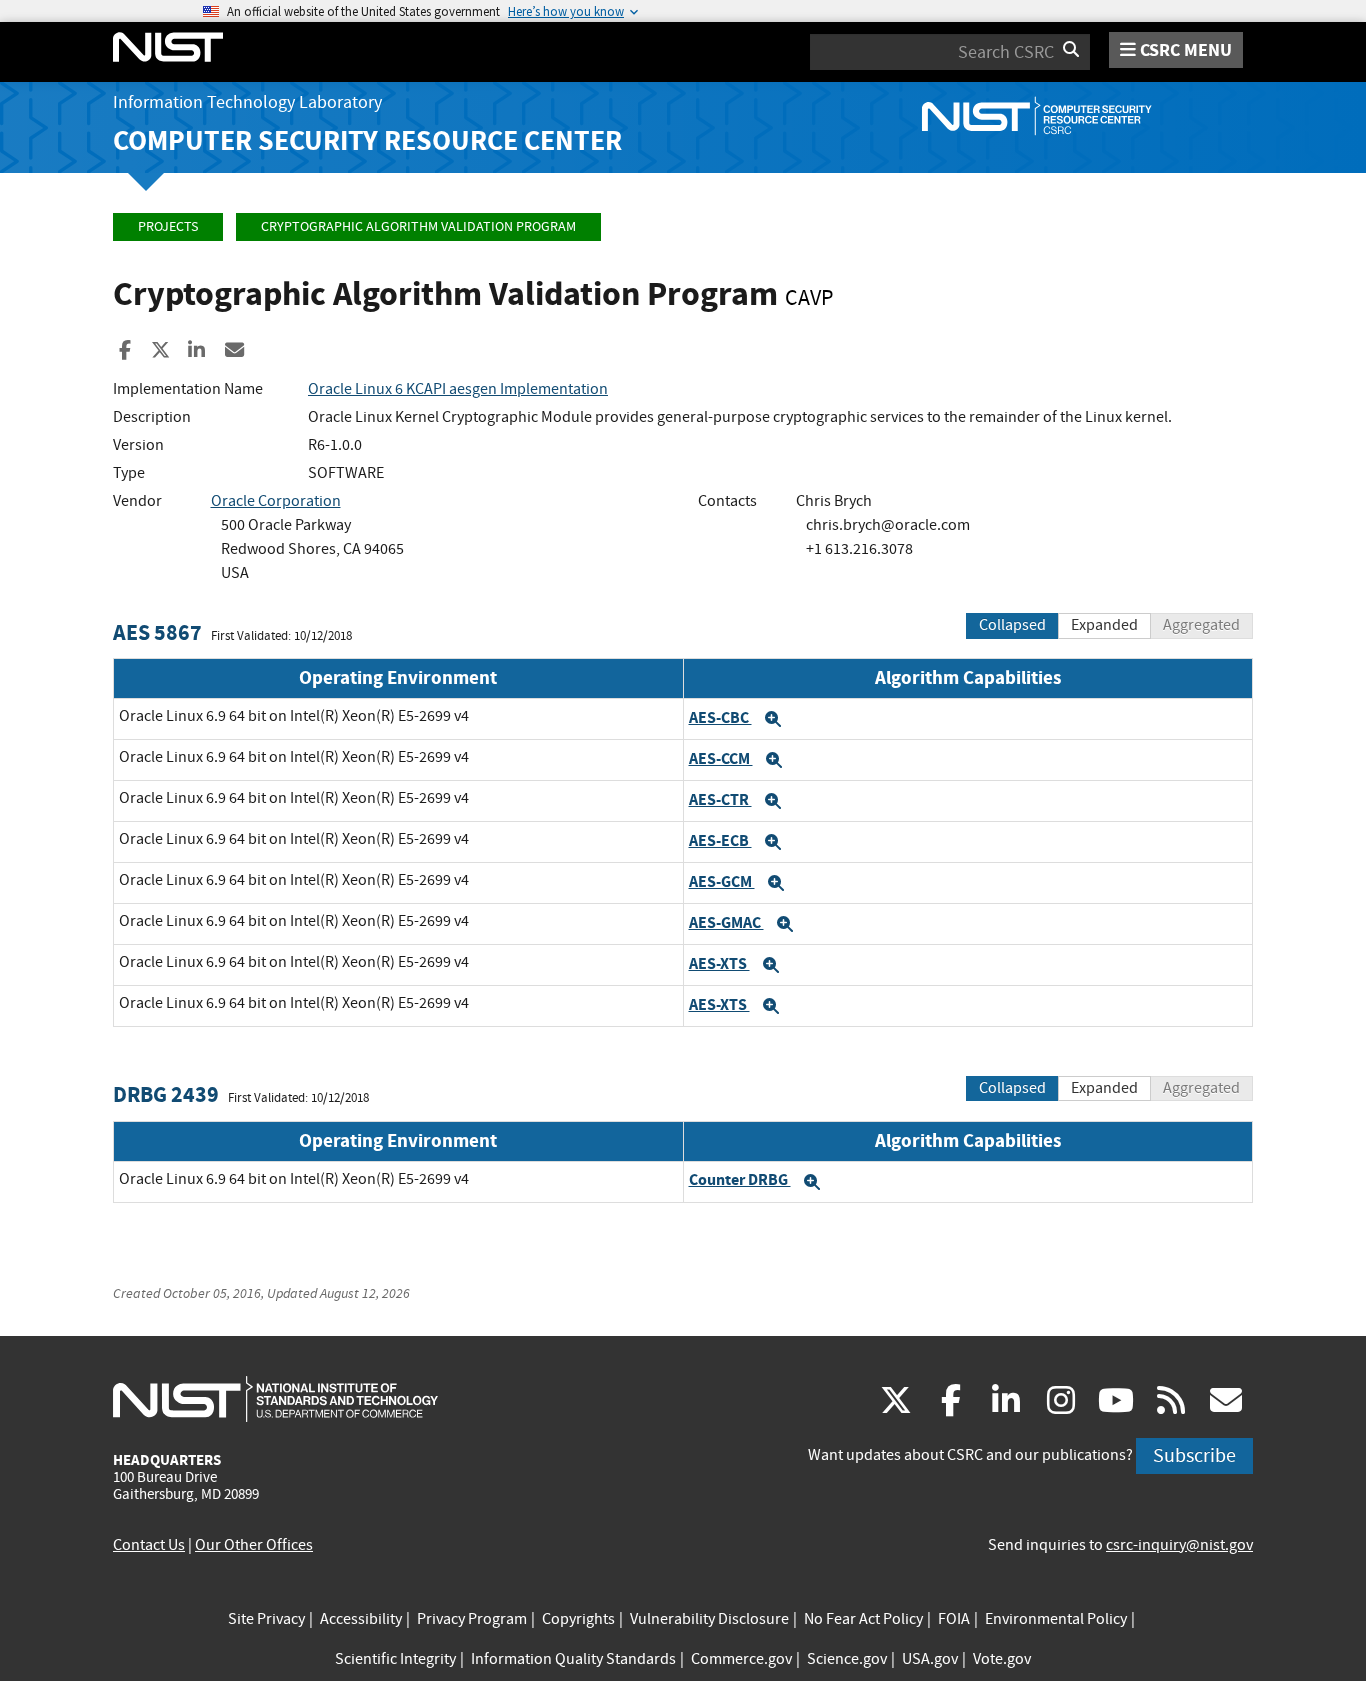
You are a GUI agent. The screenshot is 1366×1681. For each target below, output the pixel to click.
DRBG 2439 (166, 1094)
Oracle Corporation (276, 501)
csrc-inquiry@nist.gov (1179, 1545)
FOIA (954, 1619)
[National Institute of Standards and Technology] (275, 1398)
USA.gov (930, 1659)
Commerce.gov (741, 1659)
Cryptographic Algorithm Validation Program (418, 226)
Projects (168, 226)
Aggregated (1201, 625)
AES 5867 (157, 632)
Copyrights (578, 1619)
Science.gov (847, 1659)
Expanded (1104, 625)
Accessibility (361, 1619)
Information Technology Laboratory (247, 102)
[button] (773, 719)
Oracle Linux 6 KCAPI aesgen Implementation (458, 389)
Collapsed (1012, 625)
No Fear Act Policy (863, 1619)
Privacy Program (472, 1619)
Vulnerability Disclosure (709, 1619)
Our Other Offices (254, 1545)
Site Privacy (266, 1619)
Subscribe (1194, 1455)
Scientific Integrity (395, 1659)
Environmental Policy (1056, 1619)
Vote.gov (1002, 1659)
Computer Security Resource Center (367, 140)
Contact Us (149, 1545)
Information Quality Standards (573, 1659)
